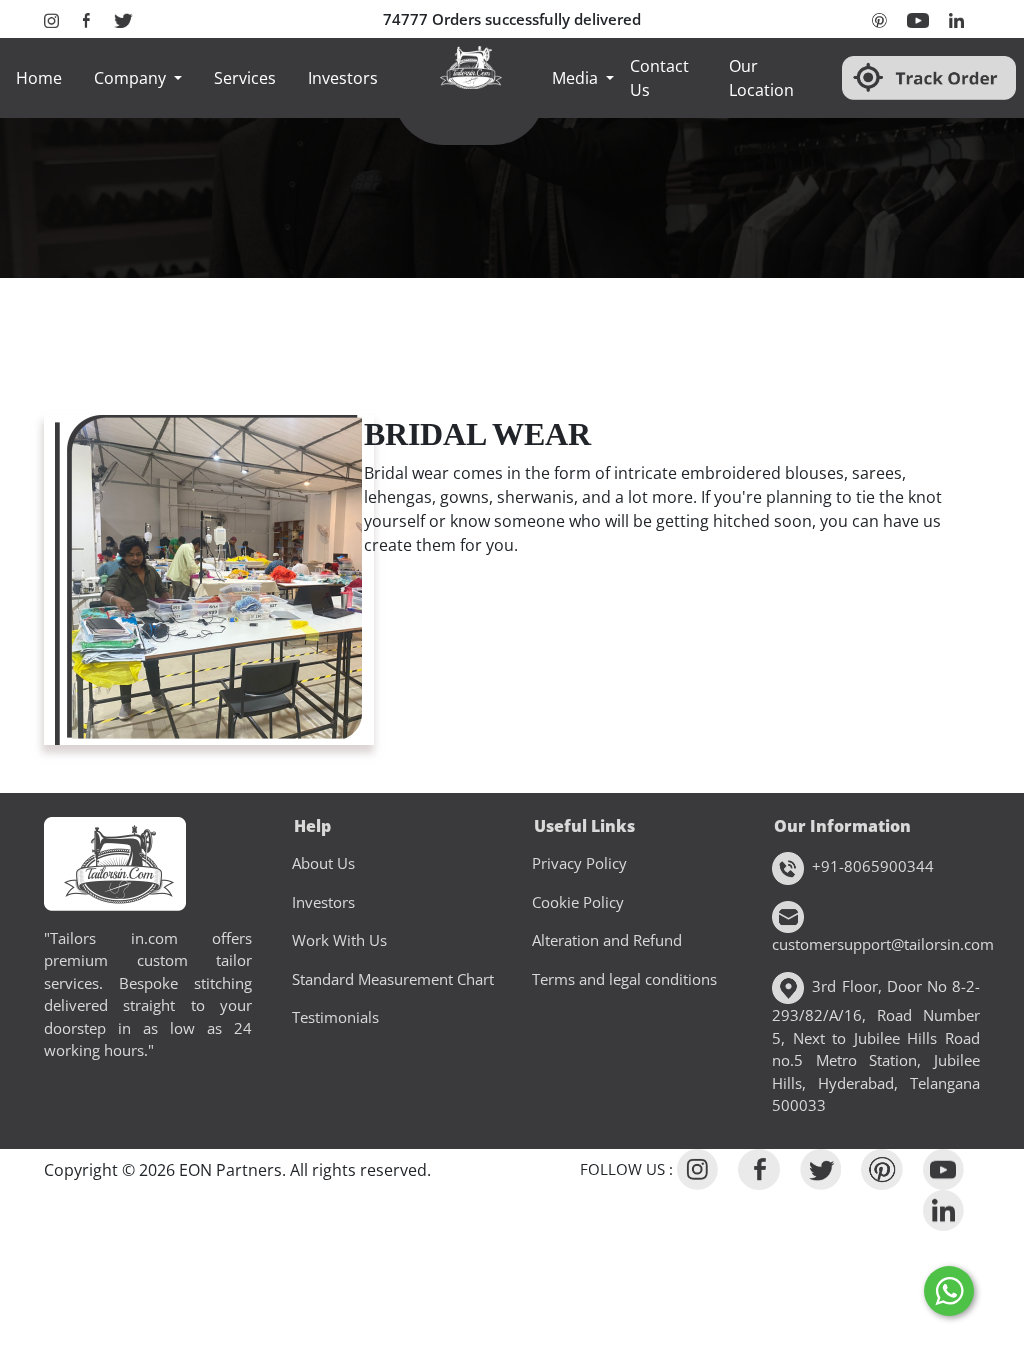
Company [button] (132, 78)
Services (245, 78)
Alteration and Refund (607, 940)
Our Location (761, 78)
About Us (323, 863)
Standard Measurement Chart (393, 979)
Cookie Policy (578, 902)
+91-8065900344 (873, 866)
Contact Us (659, 78)
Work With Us (339, 940)
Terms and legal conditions (624, 979)
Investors (343, 78)
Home (39, 78)
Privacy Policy (579, 863)
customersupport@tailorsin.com (876, 944)
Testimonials (335, 1017)
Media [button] (577, 78)
